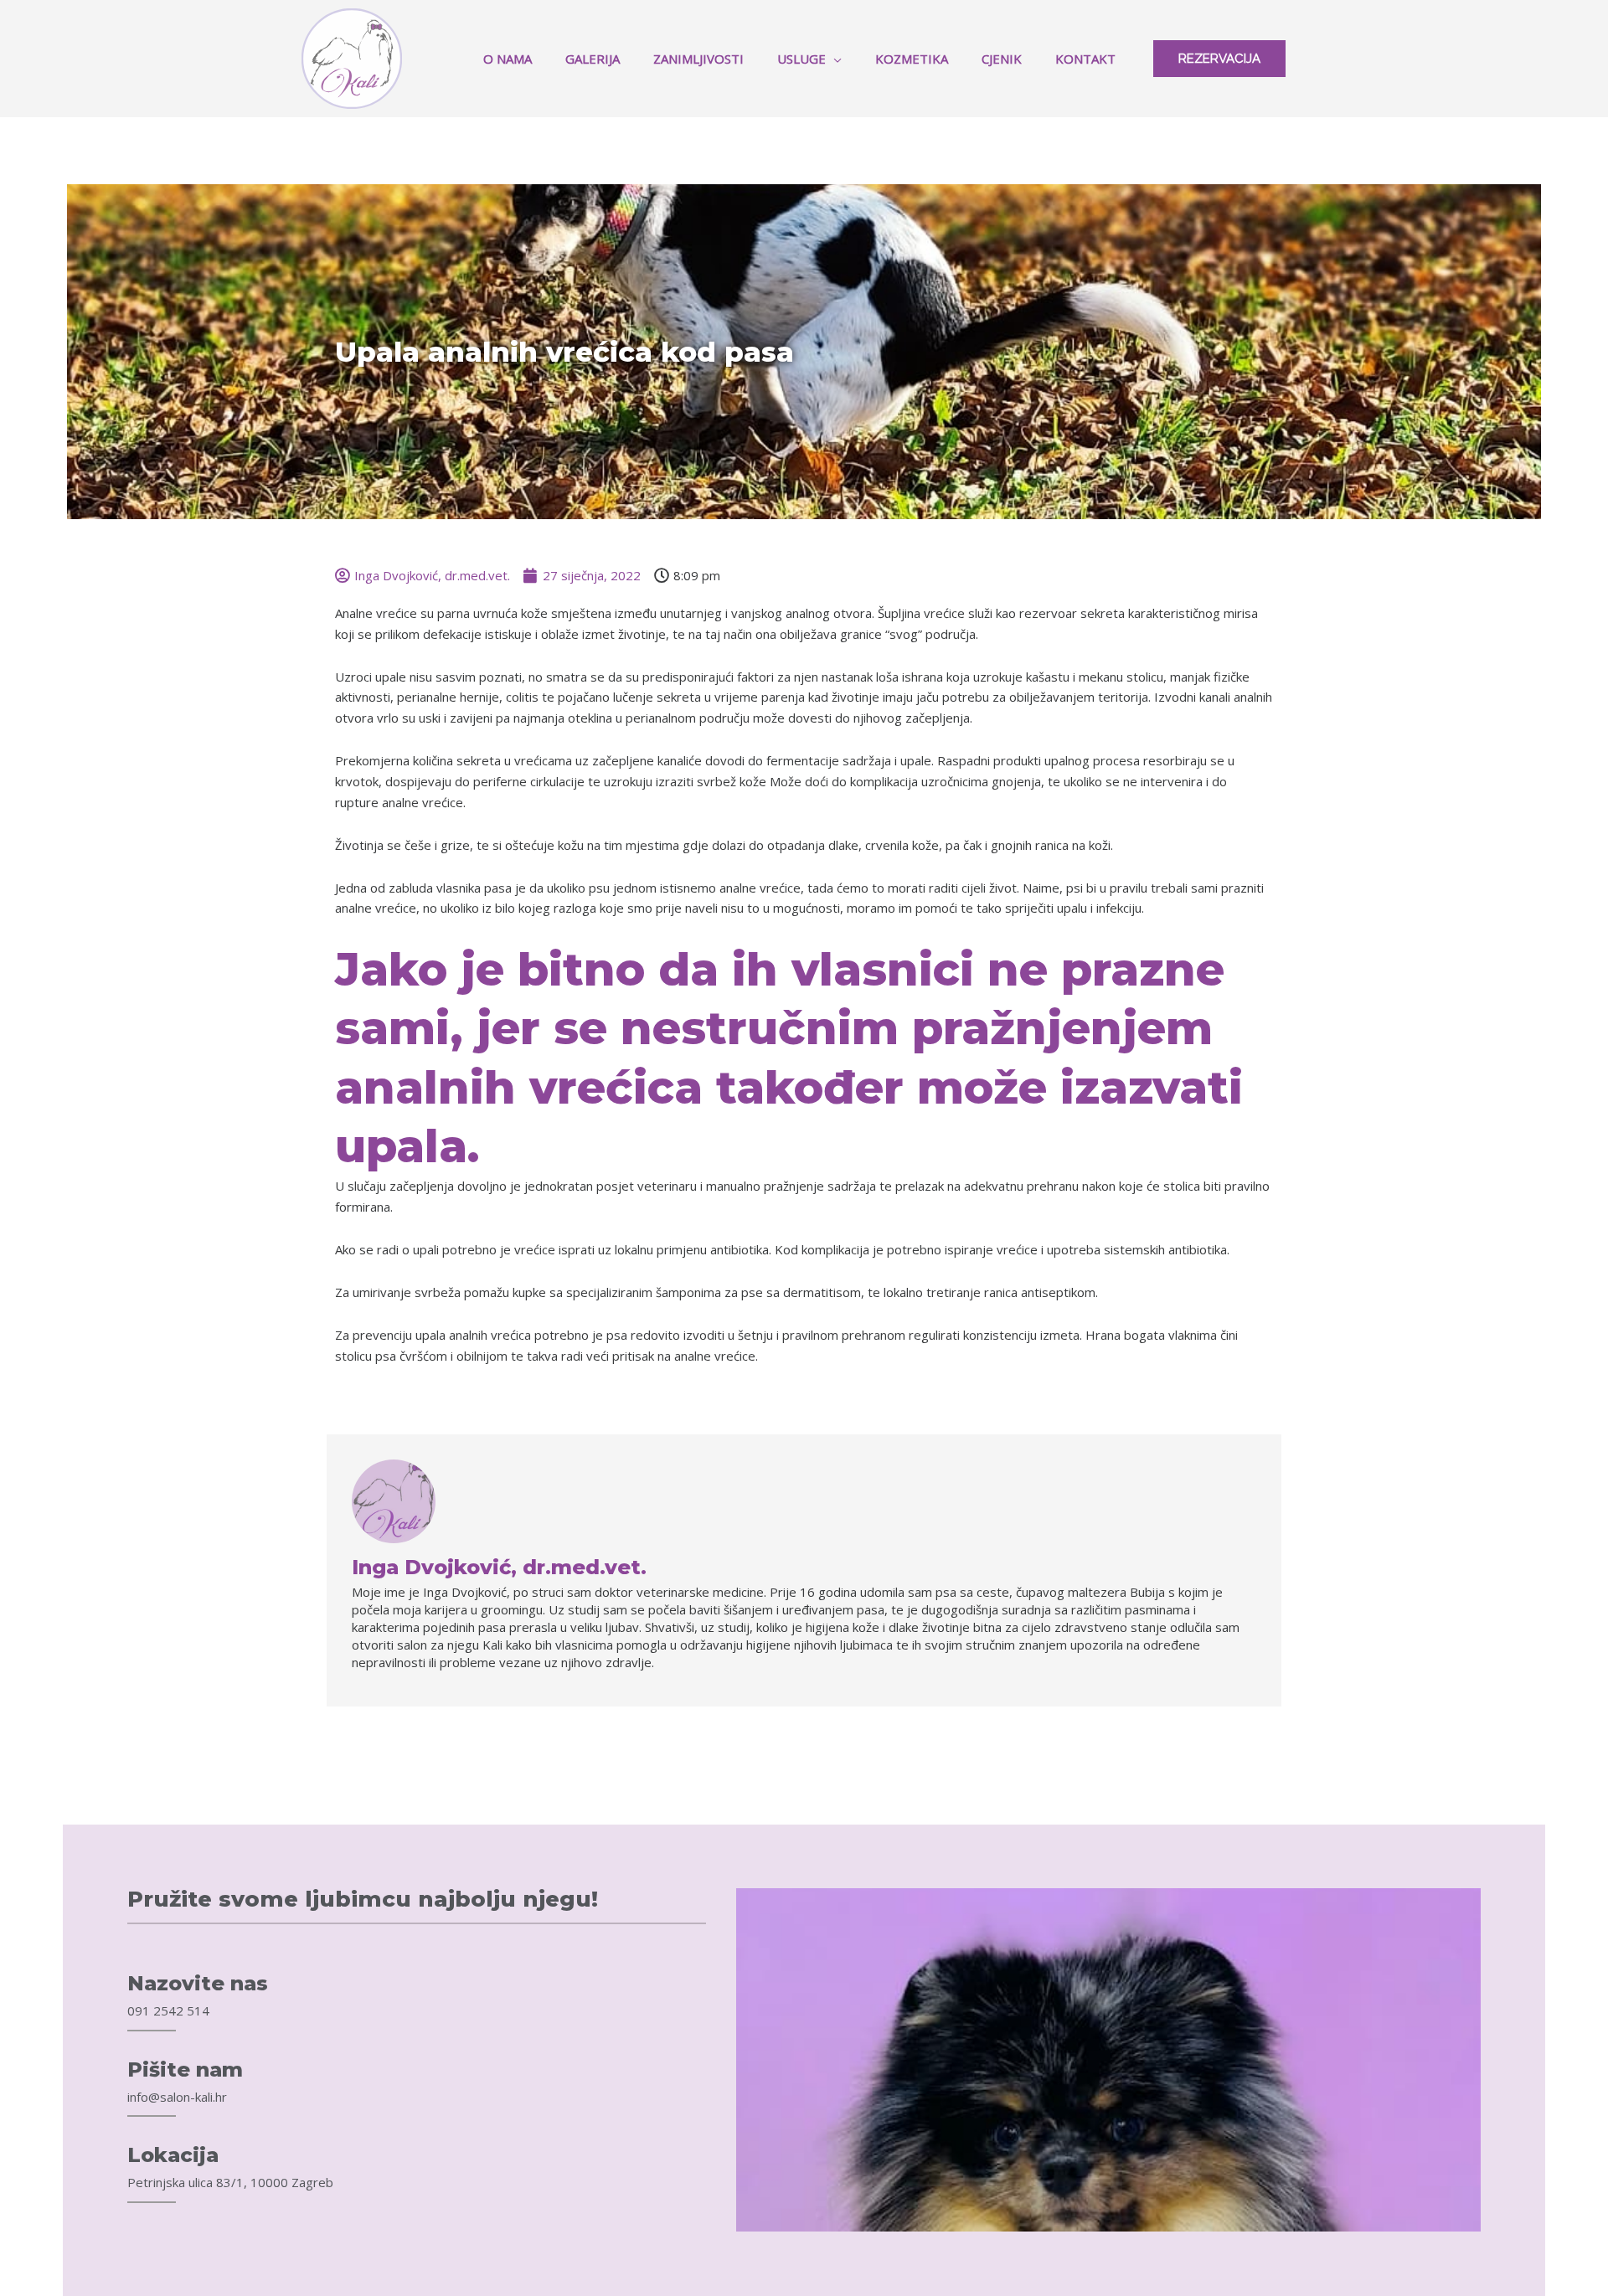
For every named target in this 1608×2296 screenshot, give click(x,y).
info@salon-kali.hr (177, 2097)
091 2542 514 (168, 2010)
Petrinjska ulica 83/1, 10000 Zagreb (230, 2182)
